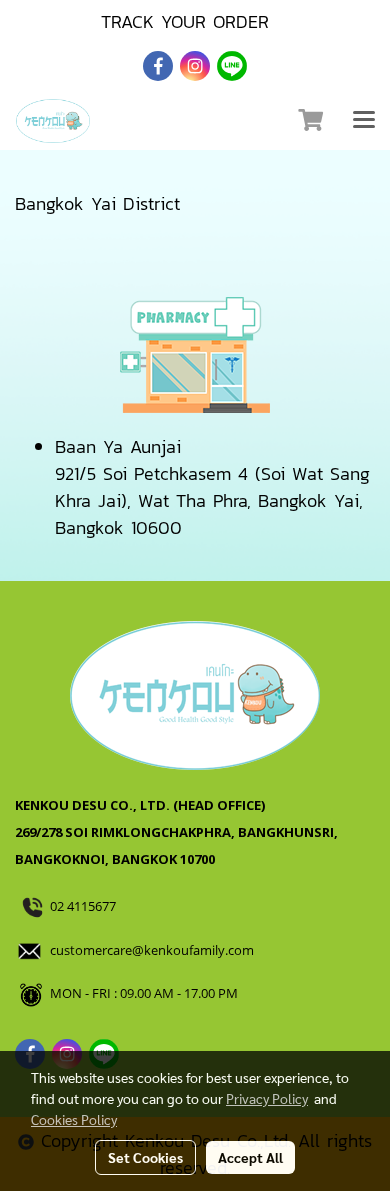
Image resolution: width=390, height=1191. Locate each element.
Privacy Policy (267, 1098)
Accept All (250, 1157)
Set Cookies (145, 1157)
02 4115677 (84, 906)
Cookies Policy (74, 1119)
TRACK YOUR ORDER (185, 21)
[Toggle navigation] (364, 121)
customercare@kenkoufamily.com (152, 950)
